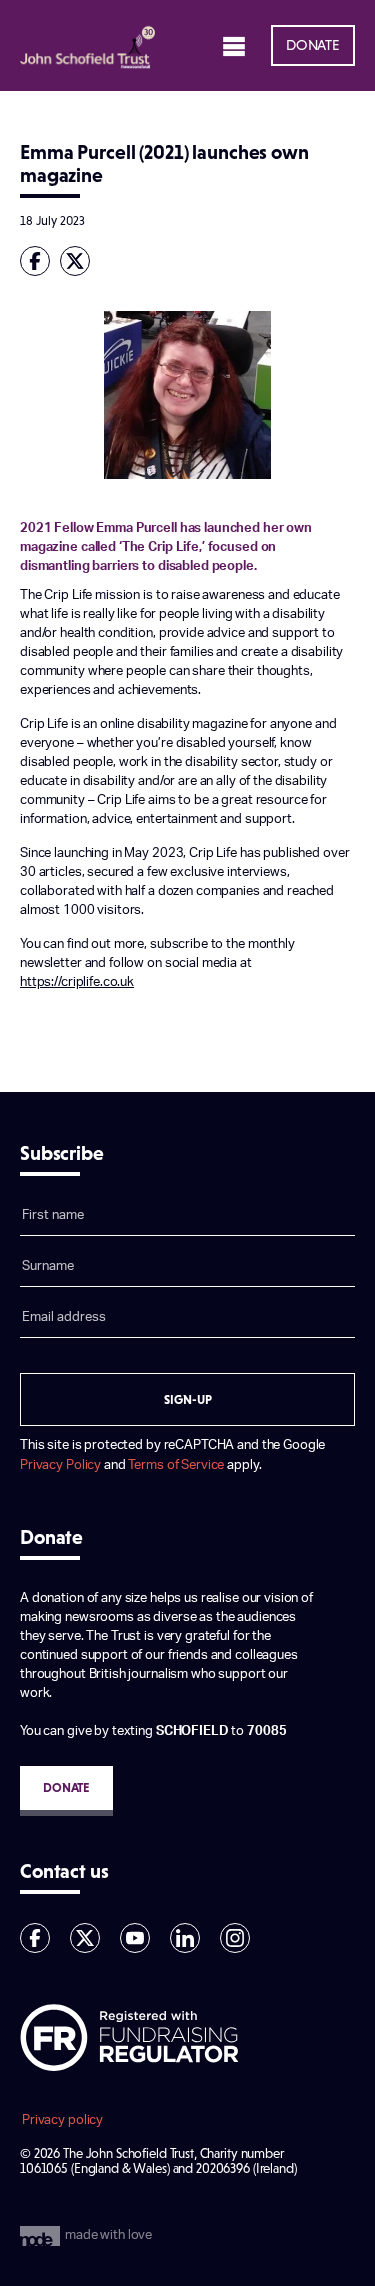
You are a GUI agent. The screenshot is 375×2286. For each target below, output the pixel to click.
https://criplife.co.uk (77, 982)
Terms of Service (176, 1465)
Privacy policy (62, 2120)
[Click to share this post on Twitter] (80, 261)
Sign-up (188, 1399)
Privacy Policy (60, 1465)
